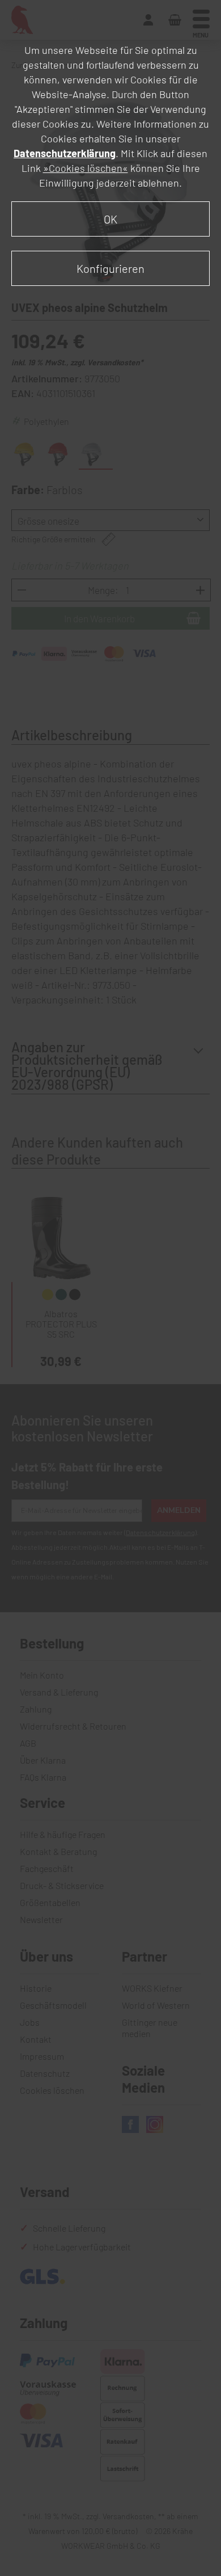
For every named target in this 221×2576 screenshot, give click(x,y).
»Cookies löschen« (86, 168)
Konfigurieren (110, 268)
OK (110, 219)
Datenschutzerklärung (65, 153)
